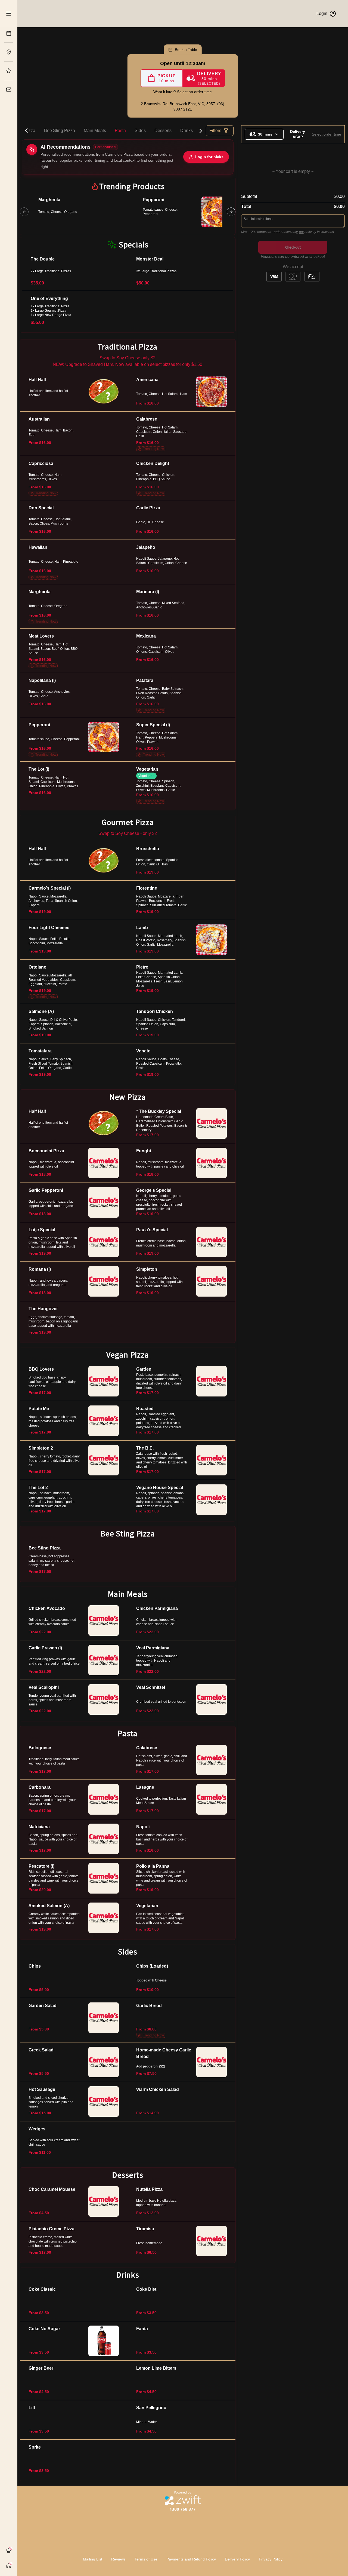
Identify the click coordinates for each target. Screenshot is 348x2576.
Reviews (118, 2559)
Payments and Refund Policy (191, 2559)
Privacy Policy (271, 2559)
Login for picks (209, 157)
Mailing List (93, 2559)
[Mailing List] (9, 90)
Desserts (163, 131)
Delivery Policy (237, 2559)
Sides (140, 131)
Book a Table (186, 50)
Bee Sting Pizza (60, 131)
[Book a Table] (9, 33)
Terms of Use (146, 2559)
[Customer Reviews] (9, 71)
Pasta (120, 131)
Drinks (187, 131)
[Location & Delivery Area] (9, 52)
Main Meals (95, 131)
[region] (128, 212)
